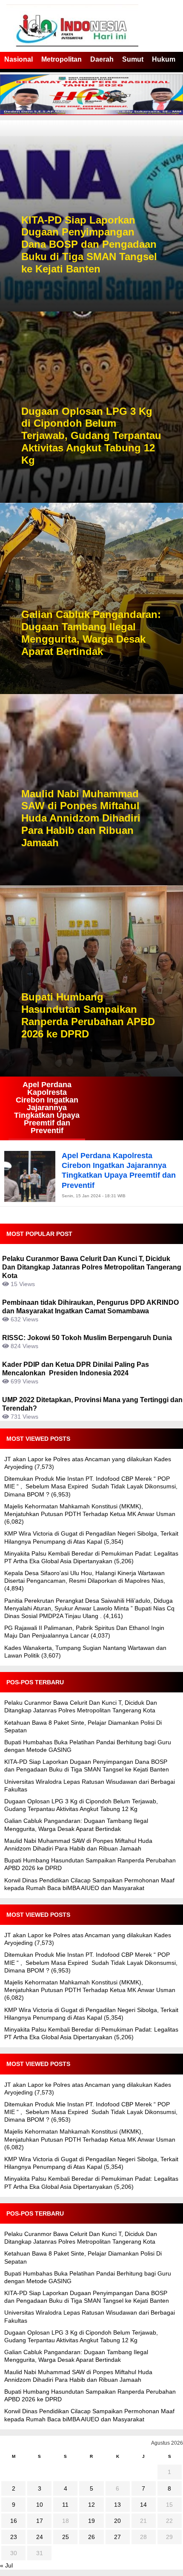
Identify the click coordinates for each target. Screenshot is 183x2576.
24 (40, 2537)
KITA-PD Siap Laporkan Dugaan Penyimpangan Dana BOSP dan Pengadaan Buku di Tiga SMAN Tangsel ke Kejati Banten (89, 244)
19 (91, 2521)
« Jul (6, 2565)
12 (91, 2505)
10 (40, 2505)
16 (14, 2521)
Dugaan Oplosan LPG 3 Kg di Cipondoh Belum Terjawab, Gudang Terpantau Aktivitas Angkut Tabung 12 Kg (91, 436)
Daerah (102, 59)
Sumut (133, 59)
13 (117, 2505)
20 (117, 2521)
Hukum (164, 59)
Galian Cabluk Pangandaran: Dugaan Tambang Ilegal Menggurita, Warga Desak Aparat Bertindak (91, 633)
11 (65, 2505)
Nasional (19, 59)
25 (66, 2537)
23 (14, 2537)
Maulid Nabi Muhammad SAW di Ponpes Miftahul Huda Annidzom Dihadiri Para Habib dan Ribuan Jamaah (81, 818)
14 (143, 2505)
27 (117, 2537)
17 (40, 2521)
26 (91, 2537)
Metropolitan (61, 59)
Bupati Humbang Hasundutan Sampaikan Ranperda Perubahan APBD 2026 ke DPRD (88, 1015)
